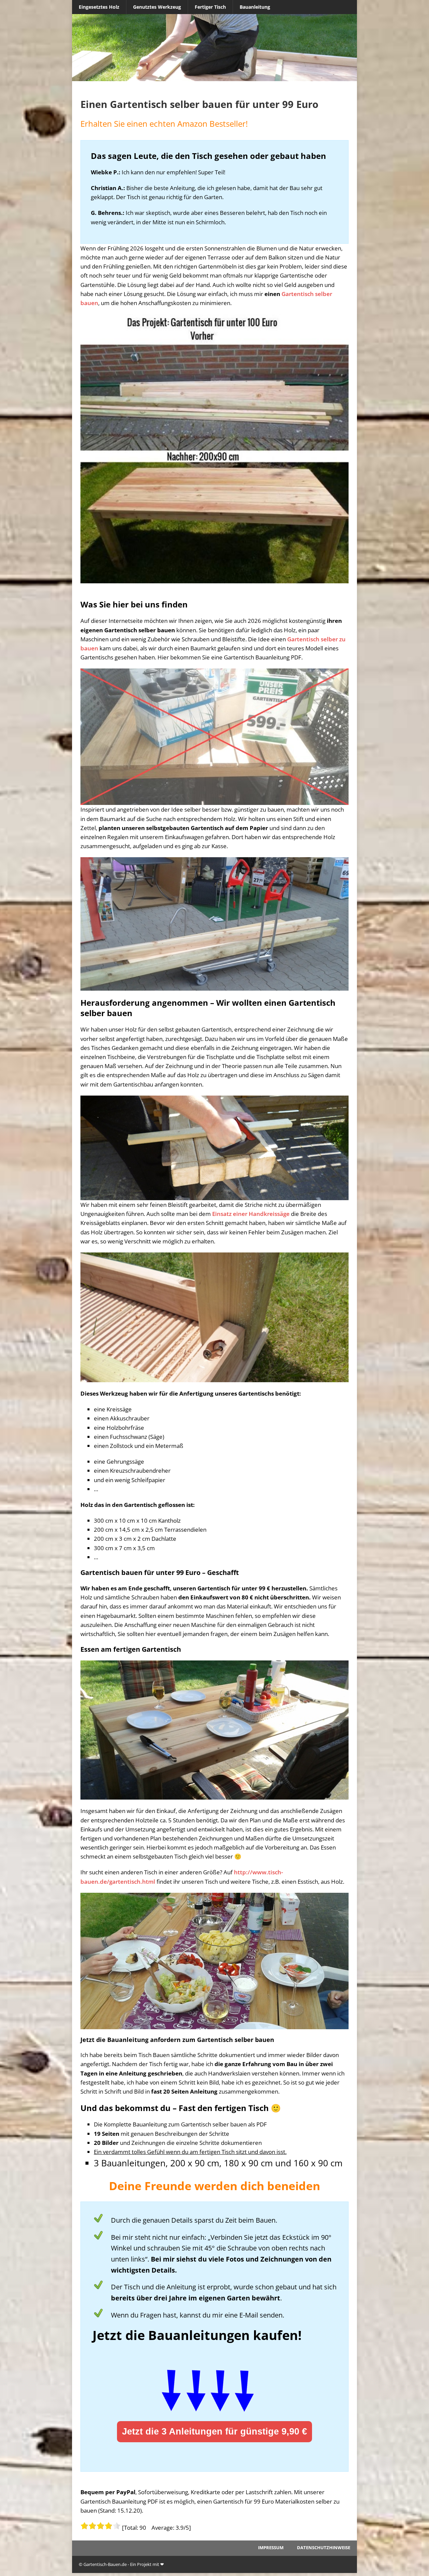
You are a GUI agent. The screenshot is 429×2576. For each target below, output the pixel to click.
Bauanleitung (255, 7)
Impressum (271, 2548)
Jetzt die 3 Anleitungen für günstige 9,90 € (214, 2432)
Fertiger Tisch (210, 7)
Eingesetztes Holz (99, 7)
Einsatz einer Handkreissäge (251, 1214)
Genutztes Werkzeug (157, 7)
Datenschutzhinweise (324, 2548)
